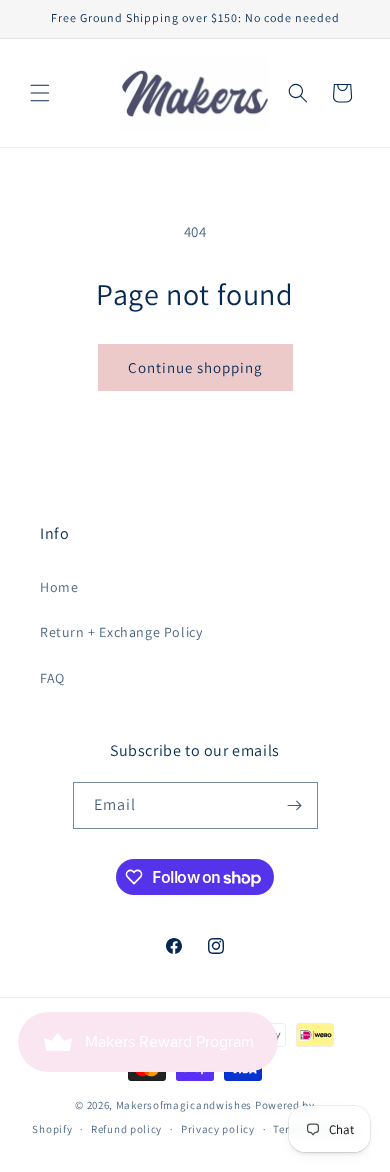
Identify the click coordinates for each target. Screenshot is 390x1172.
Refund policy (126, 1129)
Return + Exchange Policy (121, 632)
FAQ (52, 678)
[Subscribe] (295, 805)
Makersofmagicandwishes (184, 1105)
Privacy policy (218, 1129)
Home (59, 587)
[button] (40, 93)
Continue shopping (195, 367)
